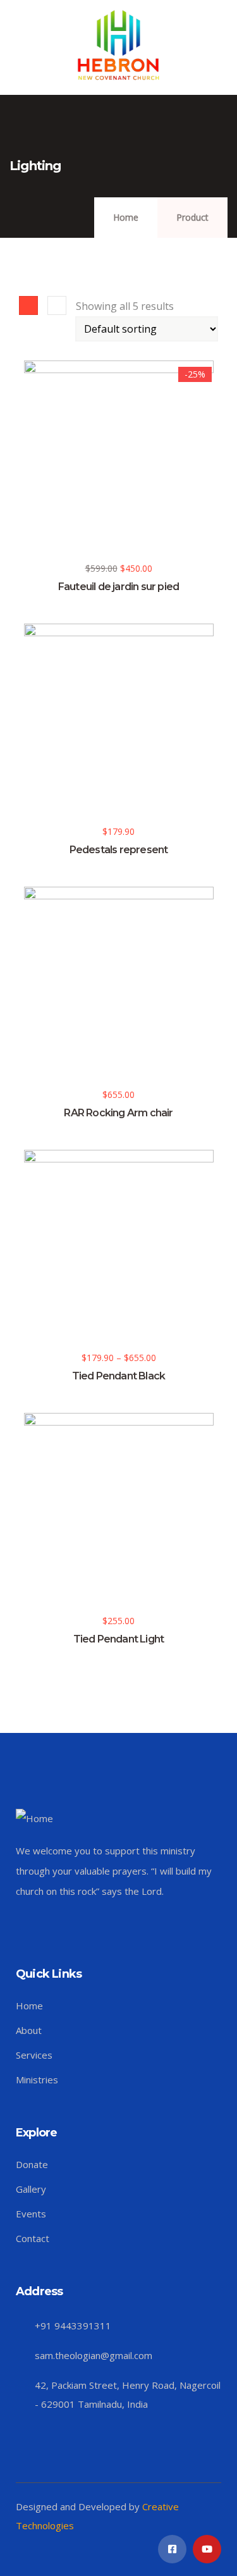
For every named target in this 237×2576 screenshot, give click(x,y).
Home (126, 217)
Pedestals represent (119, 850)
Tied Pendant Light (119, 1639)
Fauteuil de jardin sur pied (118, 587)
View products (31, 1328)
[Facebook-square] (172, 2549)
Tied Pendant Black (119, 1376)
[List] (57, 305)
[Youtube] (207, 2549)
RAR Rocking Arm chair (118, 1113)
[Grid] (28, 305)
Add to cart (31, 538)
